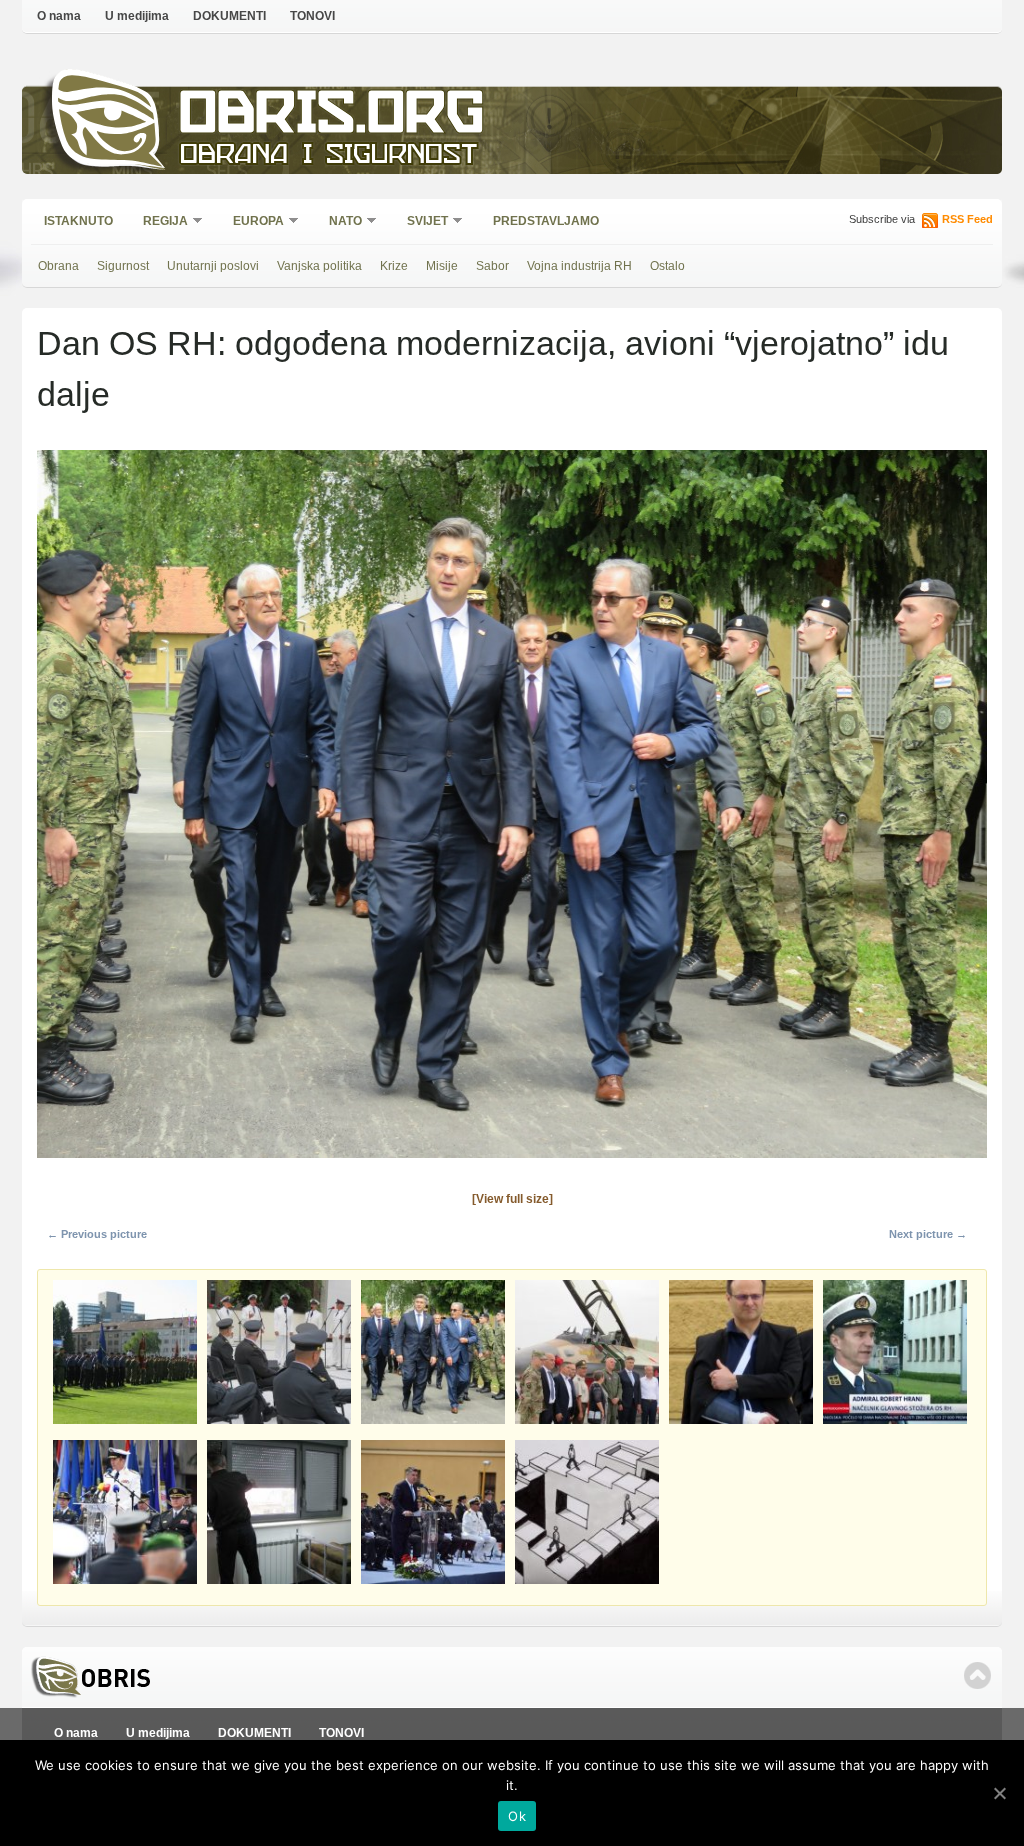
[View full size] (512, 1199)
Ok (517, 1816)
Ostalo (667, 266)
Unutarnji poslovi (213, 266)
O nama (59, 16)
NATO (339, 222)
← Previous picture (97, 1234)
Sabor (492, 266)
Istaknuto (78, 221)
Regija (159, 222)
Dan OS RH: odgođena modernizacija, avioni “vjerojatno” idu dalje (493, 368)
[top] (977, 1675)
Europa (252, 222)
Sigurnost (123, 266)
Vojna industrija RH (579, 266)
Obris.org (332, 117)
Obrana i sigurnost (328, 156)
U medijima (137, 16)
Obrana (58, 266)
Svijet (421, 222)
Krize (394, 266)
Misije (442, 266)
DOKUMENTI (229, 16)
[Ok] (999, 1793)
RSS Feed (967, 219)
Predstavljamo (546, 221)
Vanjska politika (319, 266)
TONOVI (312, 16)
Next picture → (928, 1234)
